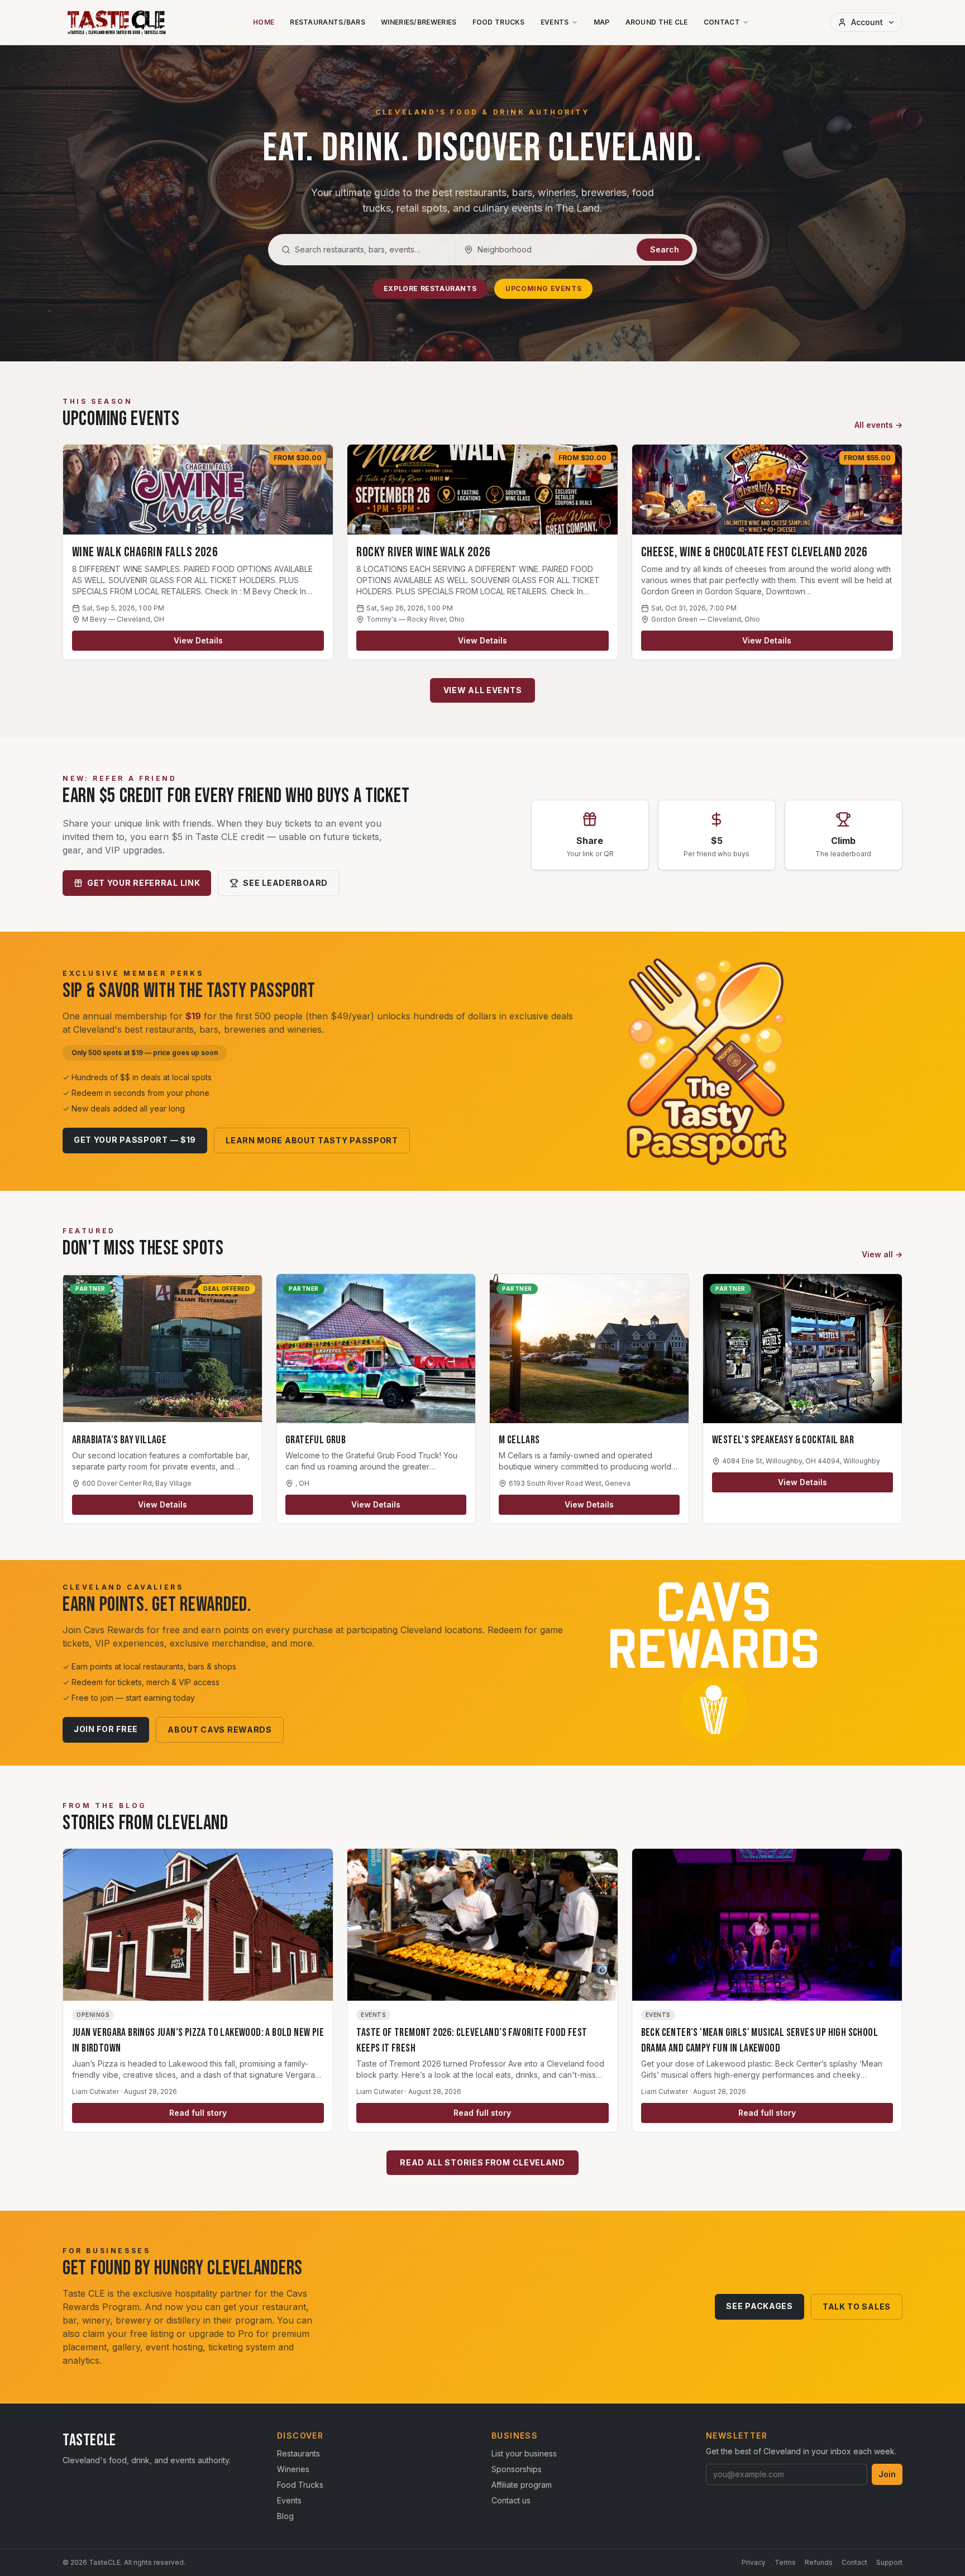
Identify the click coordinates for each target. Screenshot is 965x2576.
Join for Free (106, 1729)
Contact (722, 22)
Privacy (754, 2562)
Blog (285, 2516)
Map (602, 22)
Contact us (511, 2500)
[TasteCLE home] (117, 22)
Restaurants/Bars (328, 22)
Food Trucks (499, 22)
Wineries (293, 2469)
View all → (882, 1254)
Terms (785, 2562)
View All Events (483, 690)
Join (887, 2474)
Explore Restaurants (430, 288)
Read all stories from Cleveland (482, 2162)
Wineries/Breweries (419, 22)
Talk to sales (857, 2307)
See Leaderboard (285, 883)
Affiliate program (522, 2485)
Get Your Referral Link (144, 883)
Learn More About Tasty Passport (312, 1140)
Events (555, 22)
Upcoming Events (543, 288)
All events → (878, 425)
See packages (759, 2306)
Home (264, 22)
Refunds (819, 2562)
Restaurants (298, 2453)
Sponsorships (517, 2469)
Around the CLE (657, 22)
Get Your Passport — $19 (135, 1140)
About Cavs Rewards (220, 1730)
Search (665, 249)
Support (889, 2562)
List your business (524, 2453)
